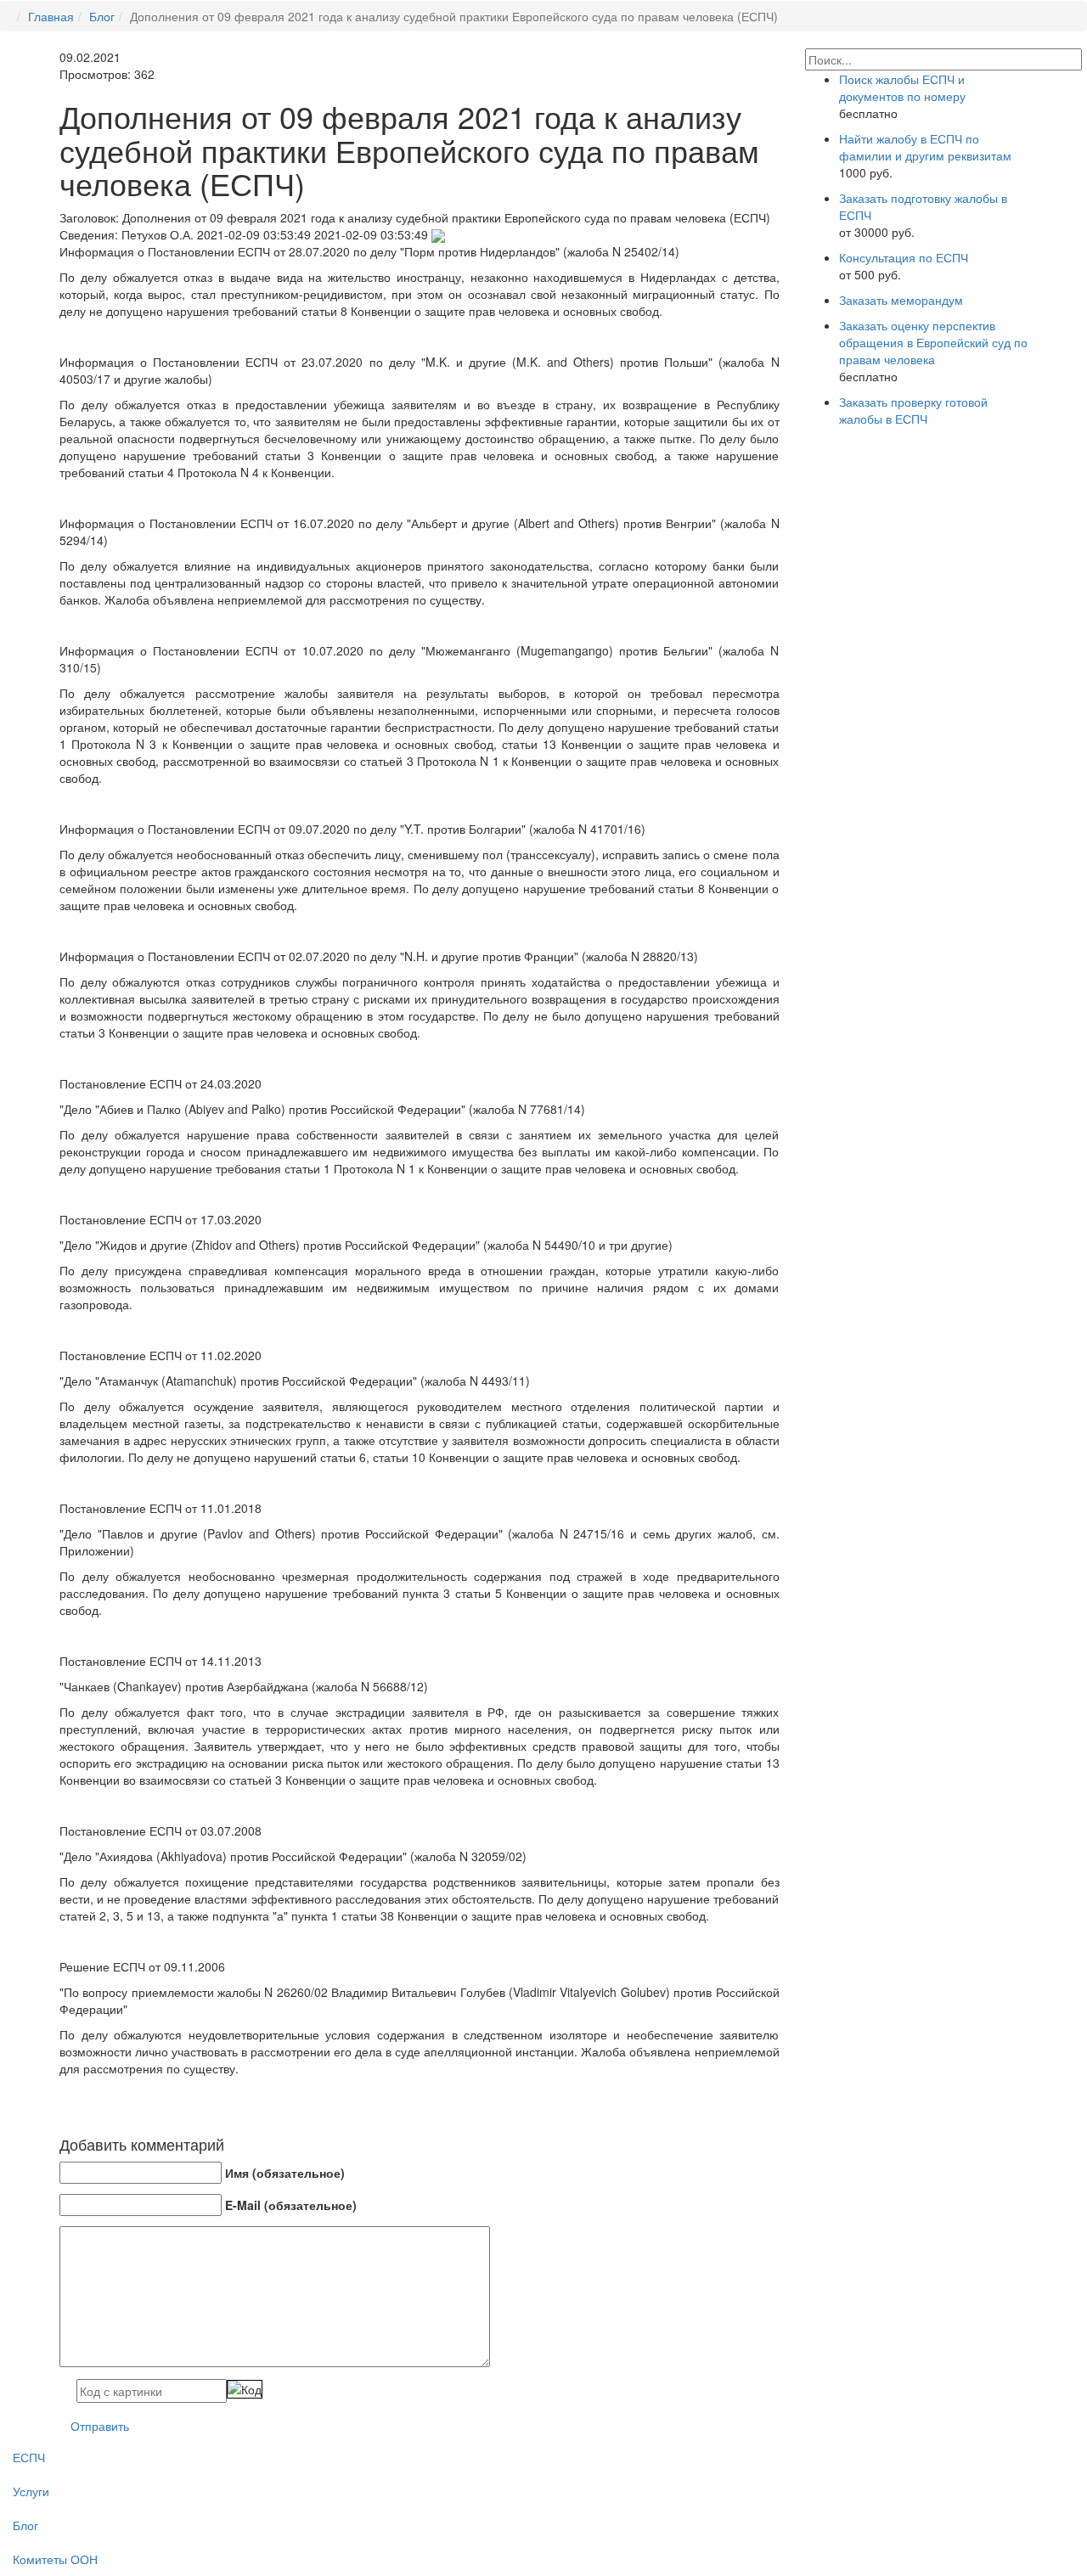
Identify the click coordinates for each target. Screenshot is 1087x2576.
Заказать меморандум (901, 300)
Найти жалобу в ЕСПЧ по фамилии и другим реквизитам (925, 147)
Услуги (31, 2491)
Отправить (100, 2426)
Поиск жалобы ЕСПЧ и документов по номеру (902, 87)
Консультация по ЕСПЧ (904, 257)
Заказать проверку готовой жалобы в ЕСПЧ (913, 410)
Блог (102, 16)
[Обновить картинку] (245, 2389)
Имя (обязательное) (285, 2173)
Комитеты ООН (55, 2559)
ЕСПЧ (29, 2457)
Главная (51, 16)
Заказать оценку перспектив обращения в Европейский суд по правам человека (933, 342)
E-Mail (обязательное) (291, 2205)
